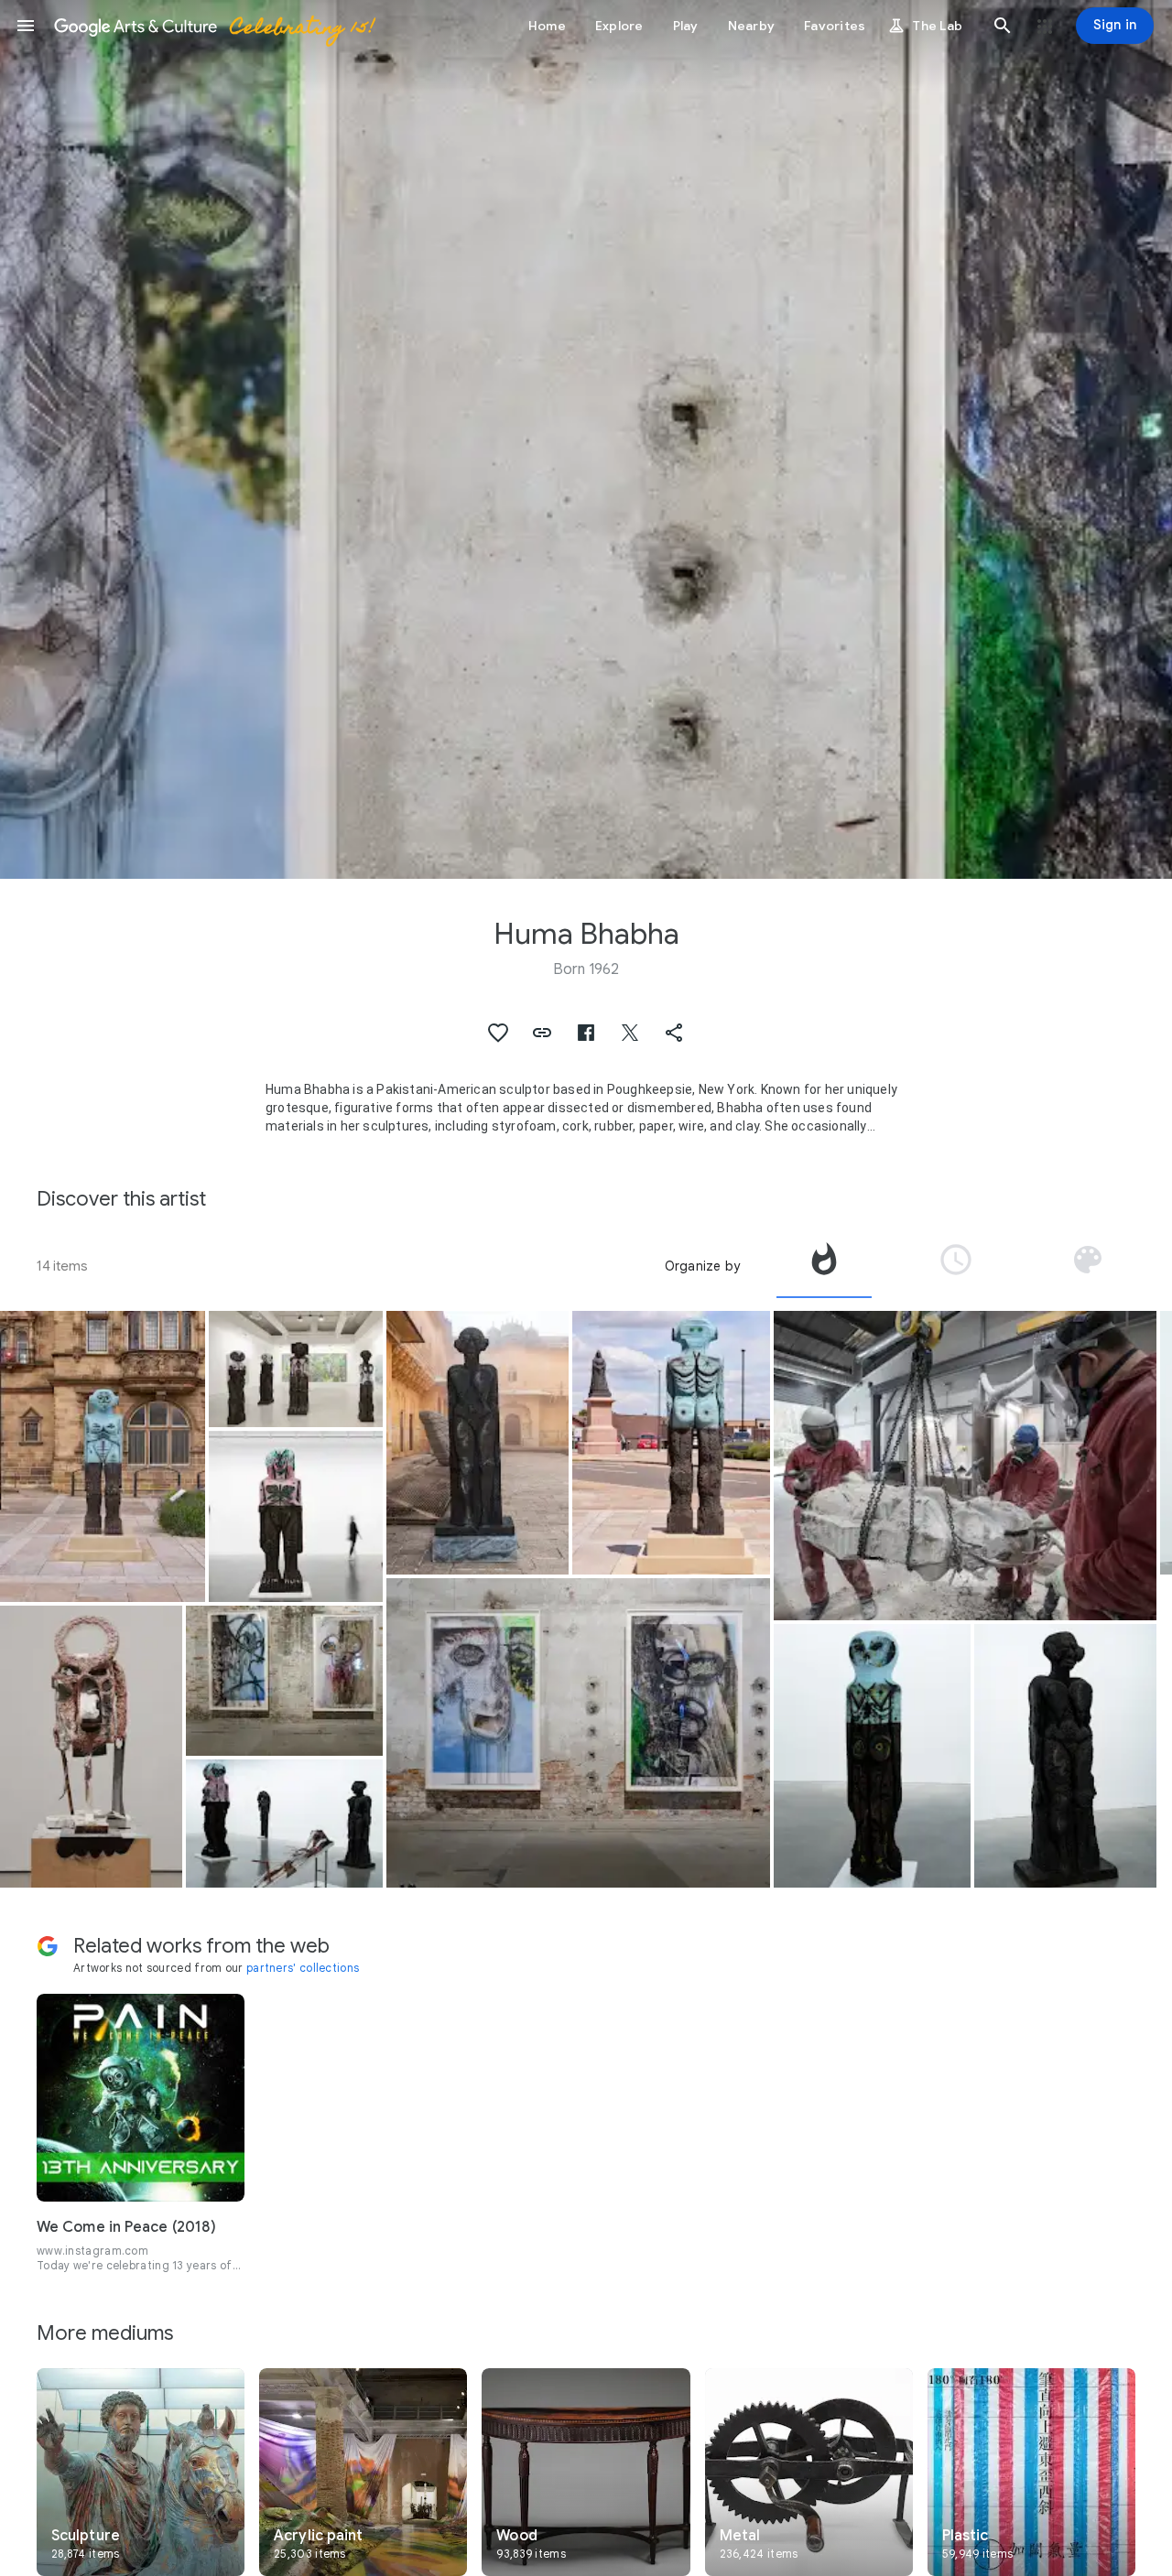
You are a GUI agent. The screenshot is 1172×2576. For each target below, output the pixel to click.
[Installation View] (296, 1369)
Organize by (702, 1266)
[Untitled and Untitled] (285, 1681)
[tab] (824, 1266)
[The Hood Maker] (873, 1756)
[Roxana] (285, 1824)
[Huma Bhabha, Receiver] (103, 1456)
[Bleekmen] (91, 1747)
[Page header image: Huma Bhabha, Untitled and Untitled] (586, 439)
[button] (26, 26)
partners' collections (303, 1968)
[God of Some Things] (477, 1443)
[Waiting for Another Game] (296, 1516)
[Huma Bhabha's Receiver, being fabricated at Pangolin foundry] (965, 1466)
